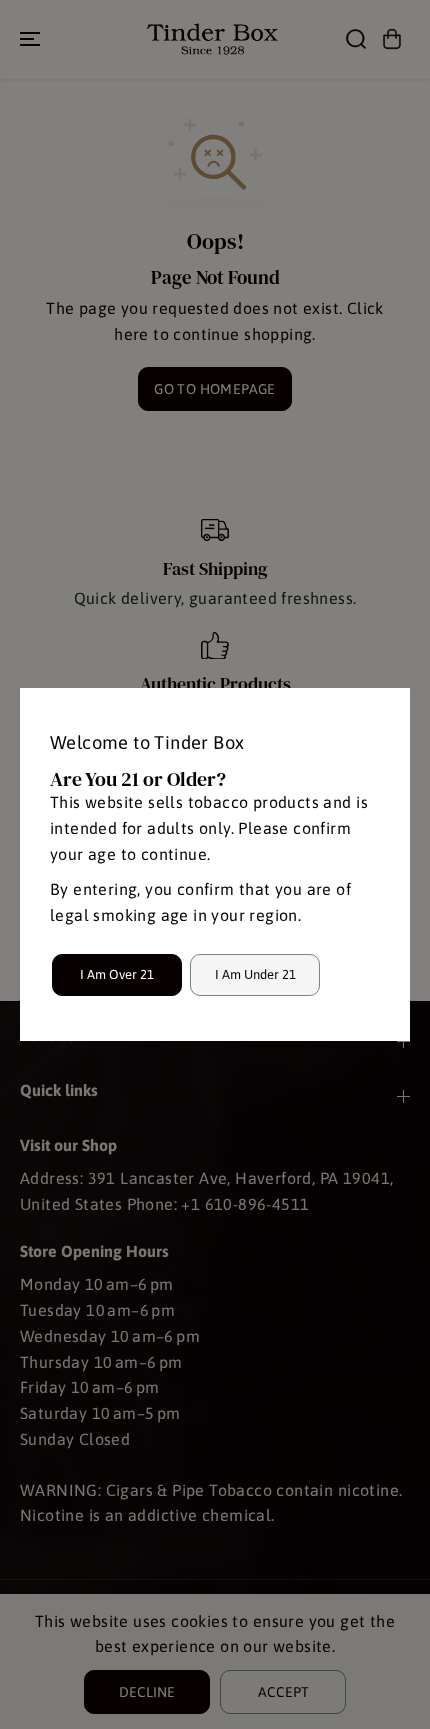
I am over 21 (117, 974)
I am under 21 (255, 974)
